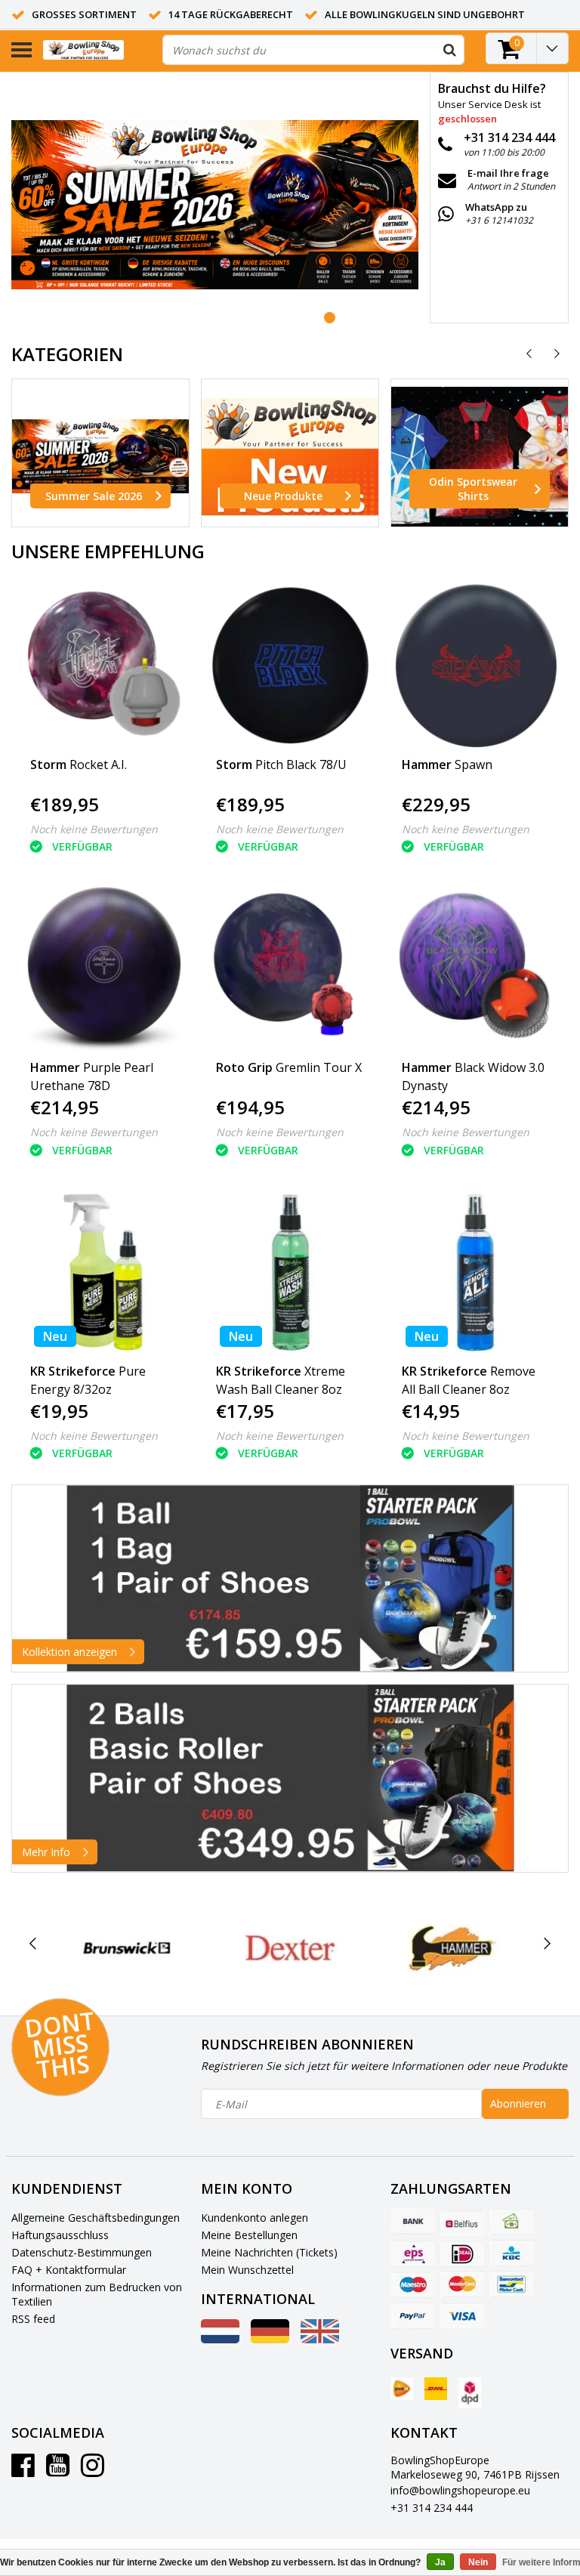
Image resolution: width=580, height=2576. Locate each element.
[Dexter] (290, 1948)
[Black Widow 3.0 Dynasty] (476, 969)
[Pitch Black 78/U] (290, 666)
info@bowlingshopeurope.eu (460, 2490)
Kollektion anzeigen (69, 1652)
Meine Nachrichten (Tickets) (269, 2252)
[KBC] (511, 2253)
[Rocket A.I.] (105, 666)
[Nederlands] (220, 2339)
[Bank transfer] (413, 2222)
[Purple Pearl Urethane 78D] (105, 969)
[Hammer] (454, 1948)
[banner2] (290, 1778)
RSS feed (33, 2319)
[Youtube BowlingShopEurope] (58, 2471)
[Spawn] (476, 666)
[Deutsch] (270, 2339)
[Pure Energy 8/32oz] (105, 1273)
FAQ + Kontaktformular (69, 2270)
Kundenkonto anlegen (255, 2218)
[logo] (97, 50)
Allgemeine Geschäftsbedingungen (96, 2218)
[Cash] (511, 2222)
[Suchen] (449, 50)
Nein (478, 2562)
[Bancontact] (511, 2284)
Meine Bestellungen (249, 2235)
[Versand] (402, 2389)
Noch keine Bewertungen (94, 829)
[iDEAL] (462, 2253)
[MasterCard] (462, 2284)
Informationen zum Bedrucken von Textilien (97, 2294)
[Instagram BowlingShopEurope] (93, 2471)
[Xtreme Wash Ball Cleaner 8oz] (290, 1273)
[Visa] (462, 2315)
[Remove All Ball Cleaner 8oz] (476, 1273)
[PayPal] (413, 2315)
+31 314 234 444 (432, 2508)
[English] (320, 2339)
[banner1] (290, 1579)
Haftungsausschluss (60, 2235)
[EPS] (413, 2253)
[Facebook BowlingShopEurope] (23, 2471)
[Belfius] (462, 2222)
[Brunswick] (127, 1948)
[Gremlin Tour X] (290, 969)
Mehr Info (46, 1852)
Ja (440, 2562)
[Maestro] (413, 2284)
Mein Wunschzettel (247, 2270)
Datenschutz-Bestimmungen (82, 2252)
